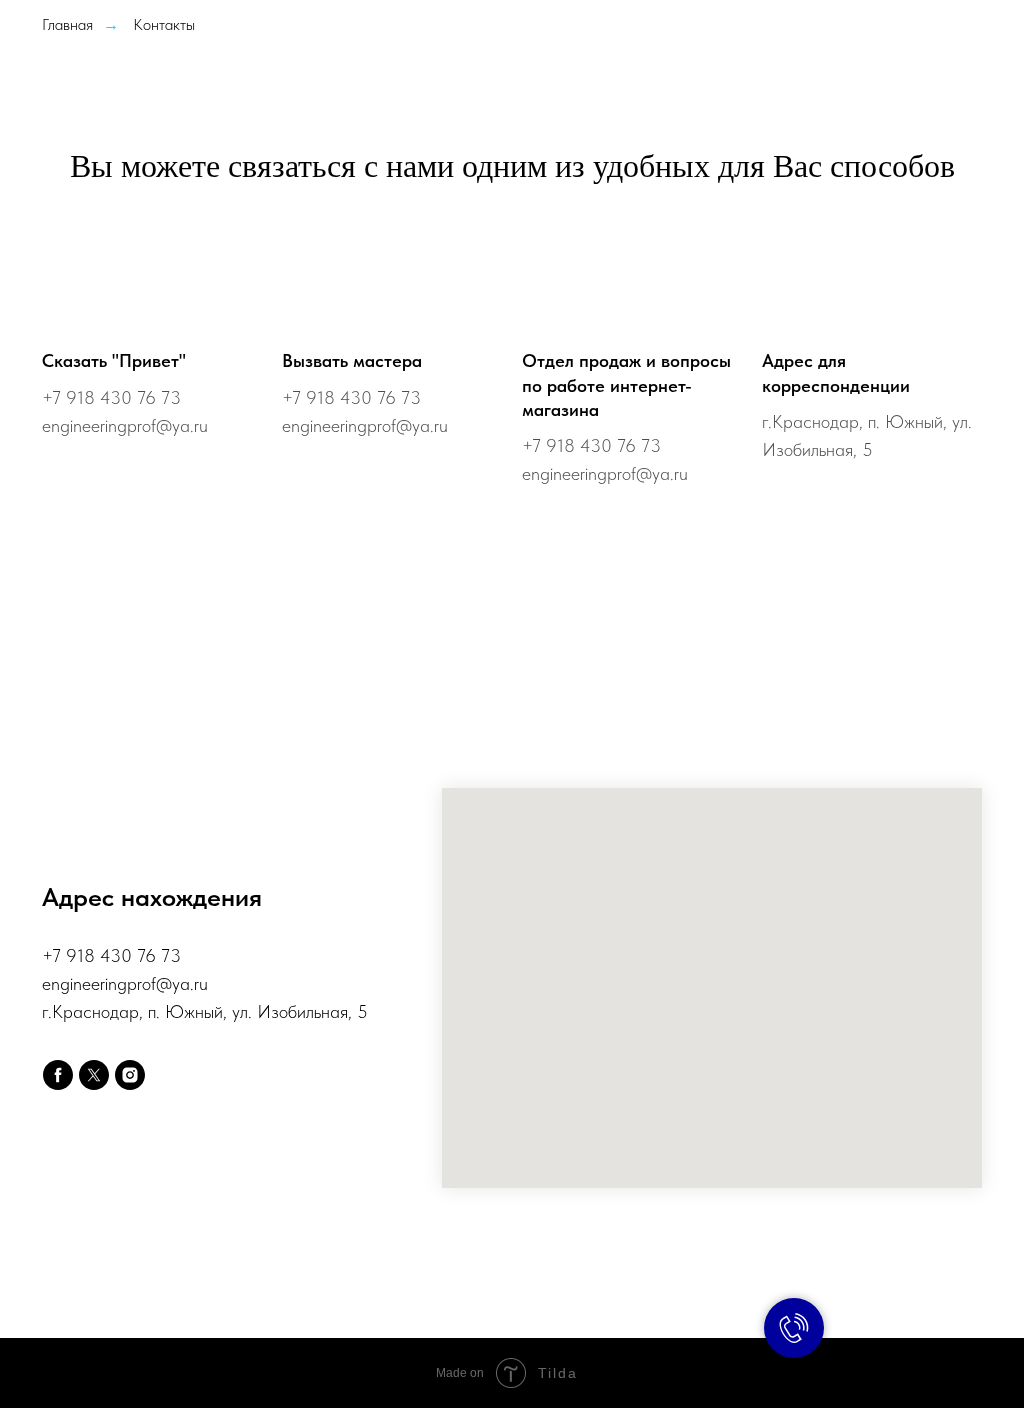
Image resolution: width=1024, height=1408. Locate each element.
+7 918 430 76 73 (111, 397)
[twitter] (94, 1075)
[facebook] (58, 1075)
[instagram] (130, 1075)
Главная (67, 24)
